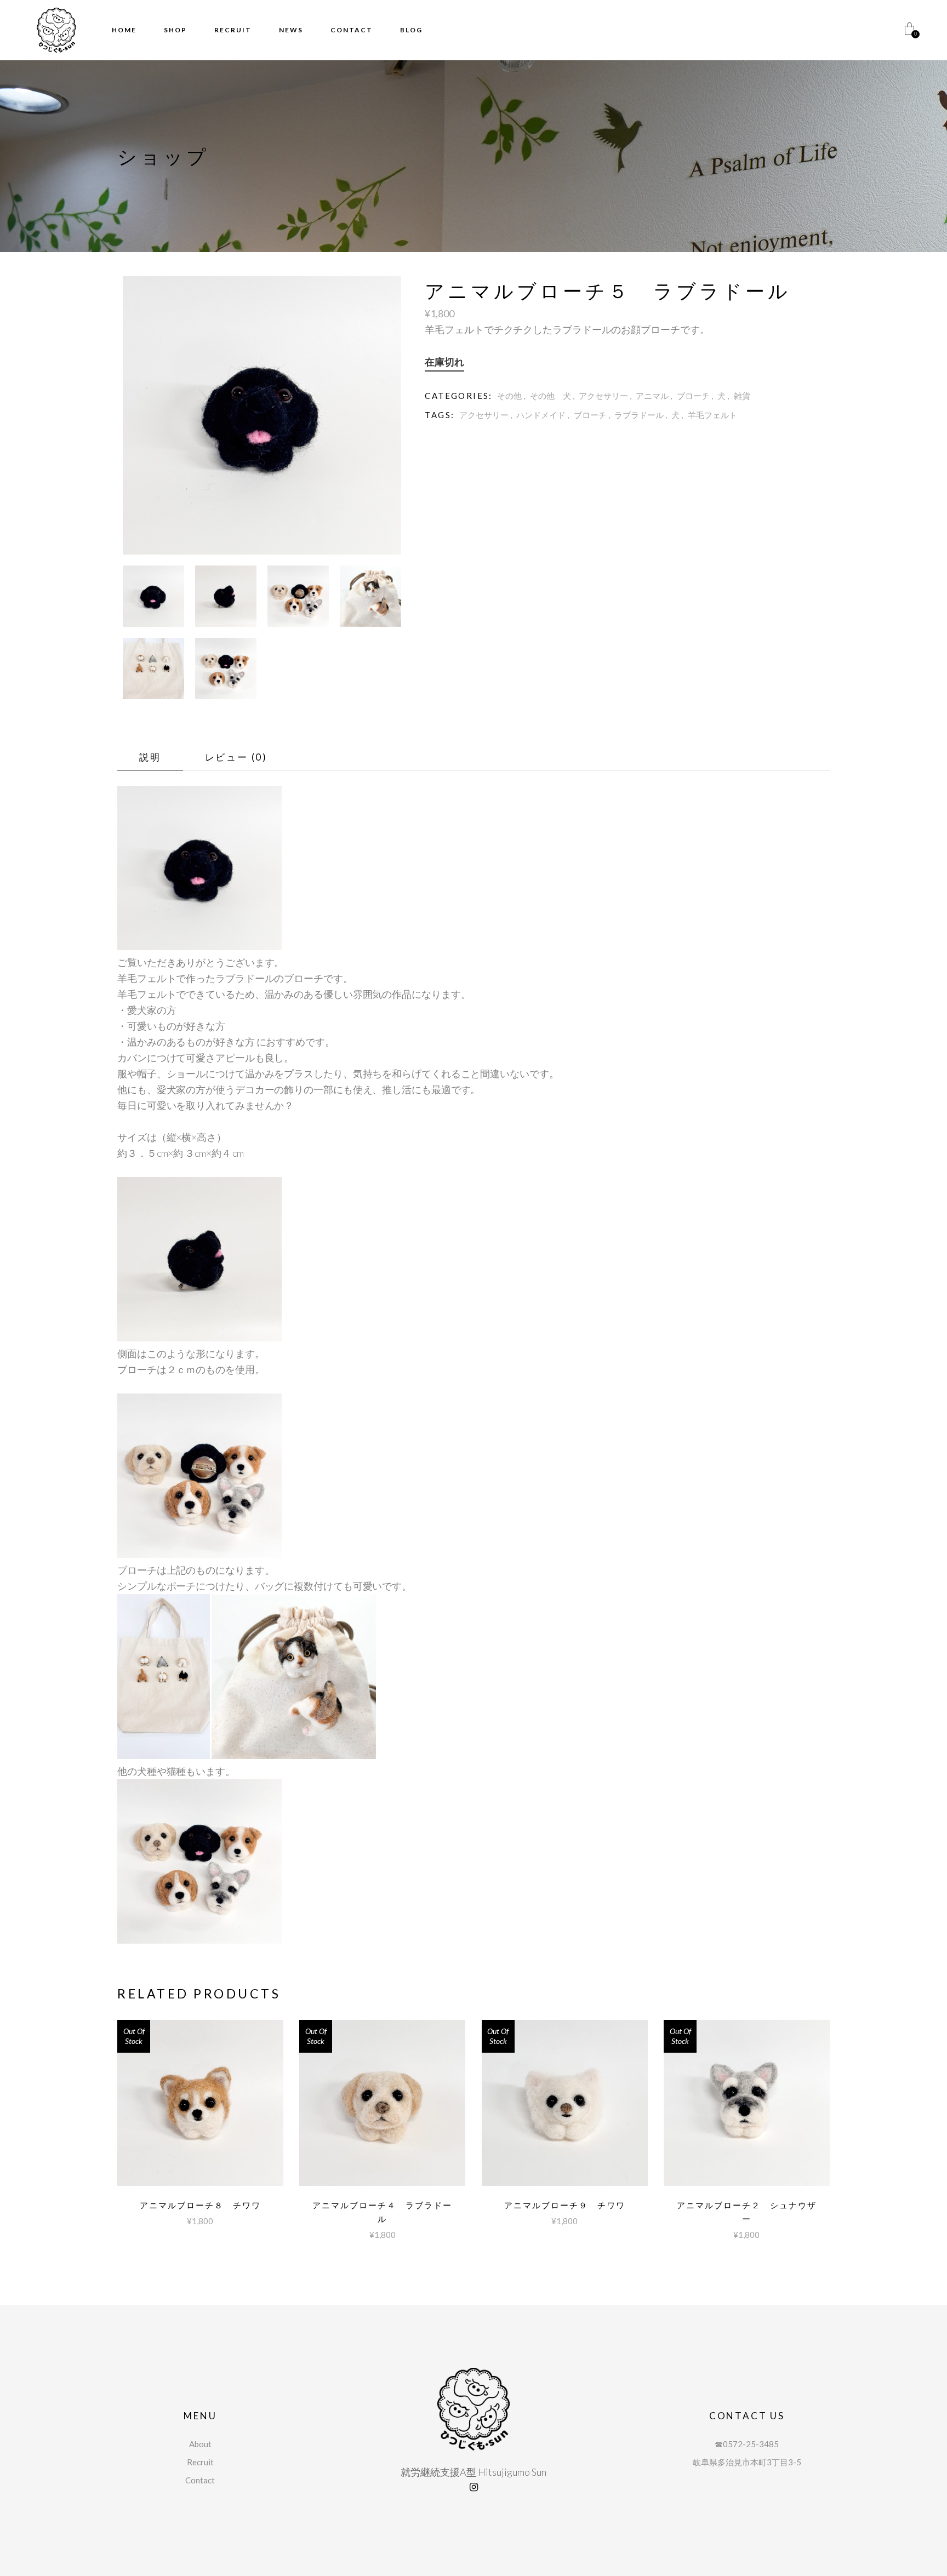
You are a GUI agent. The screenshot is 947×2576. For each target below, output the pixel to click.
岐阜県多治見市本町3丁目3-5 (747, 2462)
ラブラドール (639, 415)
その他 (509, 396)
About (200, 2444)
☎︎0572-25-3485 (747, 2444)
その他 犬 (550, 396)
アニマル (652, 396)
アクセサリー (603, 396)
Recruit (200, 2462)
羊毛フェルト (712, 415)
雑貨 (742, 396)
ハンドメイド (541, 415)
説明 (150, 757)
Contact (200, 2480)
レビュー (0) (236, 757)
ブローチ (693, 396)
